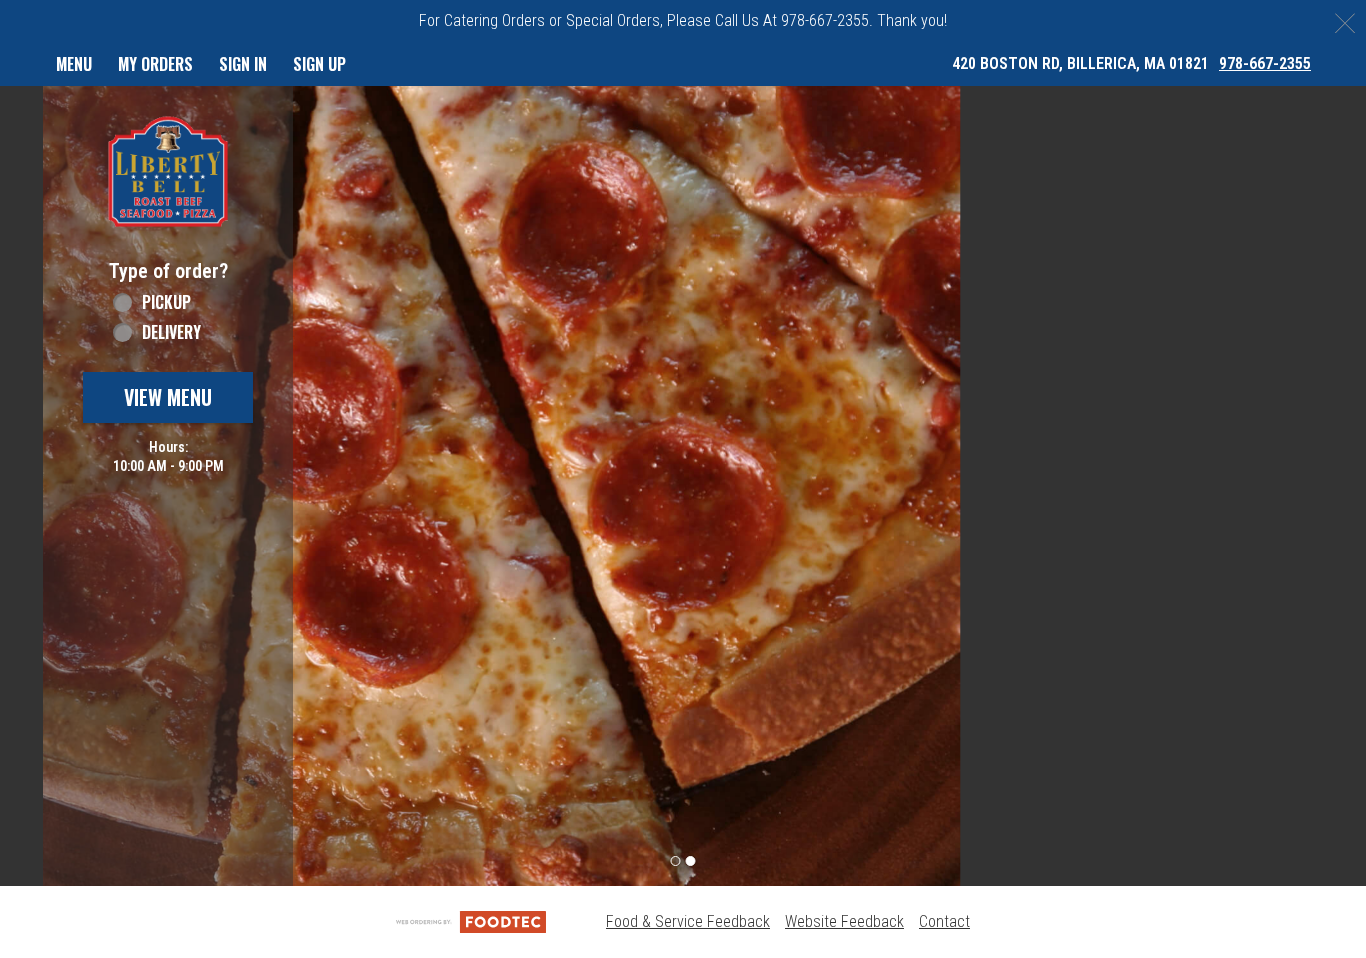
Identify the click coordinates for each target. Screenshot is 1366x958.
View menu (168, 397)
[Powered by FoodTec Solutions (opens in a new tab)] (471, 921)
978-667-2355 (1265, 63)
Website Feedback (844, 921)
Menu (74, 64)
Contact (944, 921)
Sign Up (319, 64)
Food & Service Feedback (688, 921)
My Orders (155, 64)
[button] (168, 172)
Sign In (243, 64)
